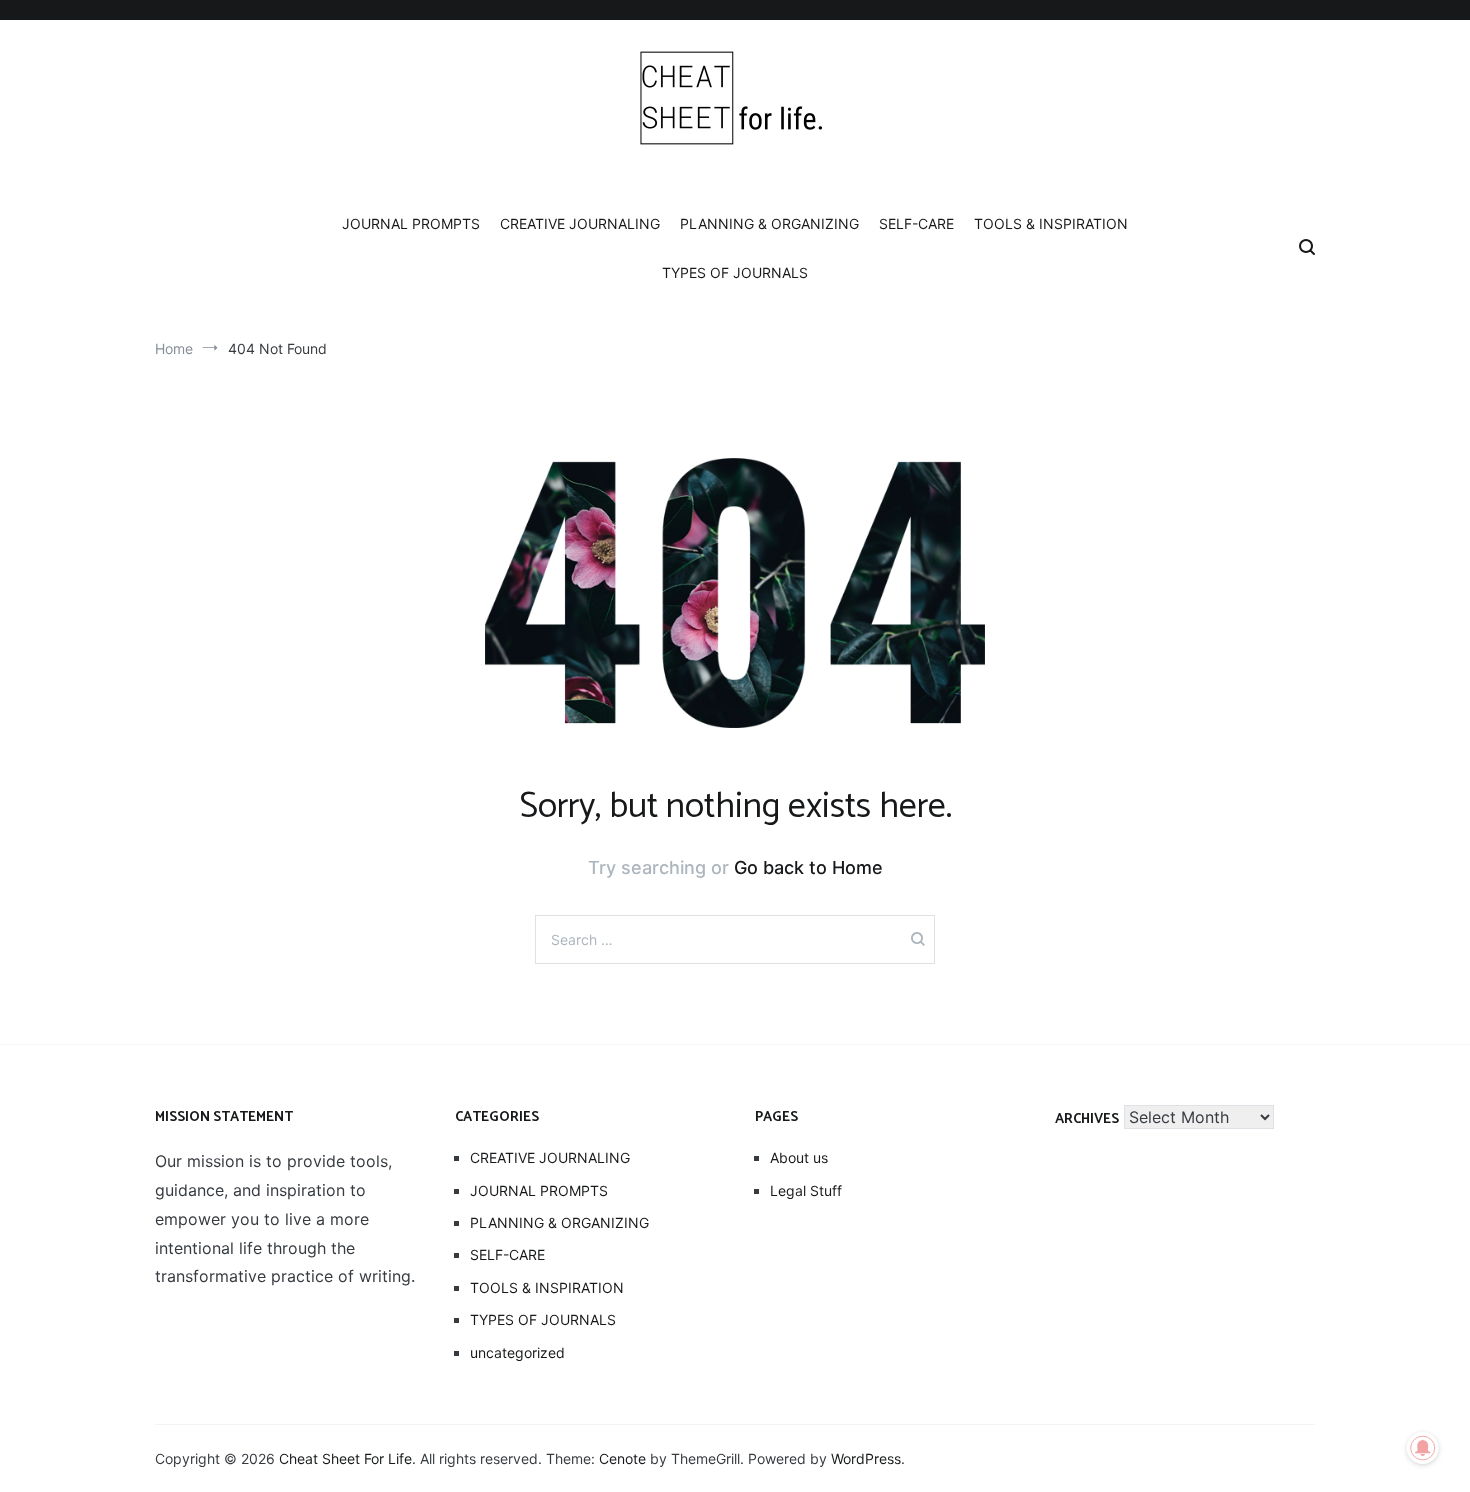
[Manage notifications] (1423, 1448)
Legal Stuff (806, 1190)
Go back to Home (808, 867)
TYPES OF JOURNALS (735, 272)
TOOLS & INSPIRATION (1051, 223)
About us (799, 1157)
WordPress (866, 1458)
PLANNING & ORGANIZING (769, 223)
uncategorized (517, 1352)
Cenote (622, 1458)
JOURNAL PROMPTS (411, 223)
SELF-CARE (916, 223)
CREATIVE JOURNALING (580, 223)
